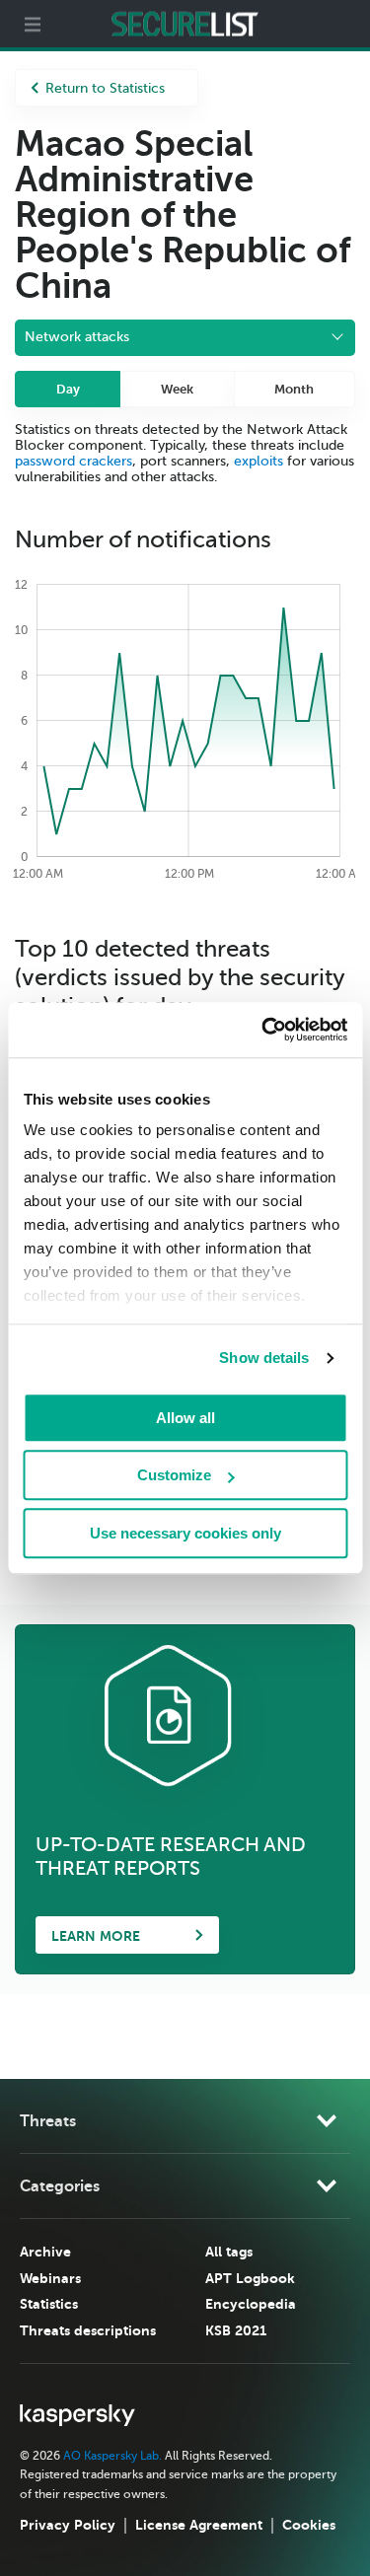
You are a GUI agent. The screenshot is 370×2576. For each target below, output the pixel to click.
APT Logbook (250, 2278)
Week (177, 389)
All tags (229, 2252)
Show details (264, 1358)
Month (294, 389)
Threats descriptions (88, 2330)
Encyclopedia (251, 2304)
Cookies (309, 2525)
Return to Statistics (105, 88)
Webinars (50, 2278)
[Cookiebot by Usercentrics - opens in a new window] (263, 1030)
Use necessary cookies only (185, 1533)
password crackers (74, 461)
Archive (45, 2252)
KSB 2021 (236, 2330)
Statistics (49, 2304)
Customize (174, 1475)
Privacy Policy (68, 2525)
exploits (259, 461)
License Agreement (199, 2525)
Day (68, 389)
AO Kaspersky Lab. (112, 2456)
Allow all (185, 1418)
